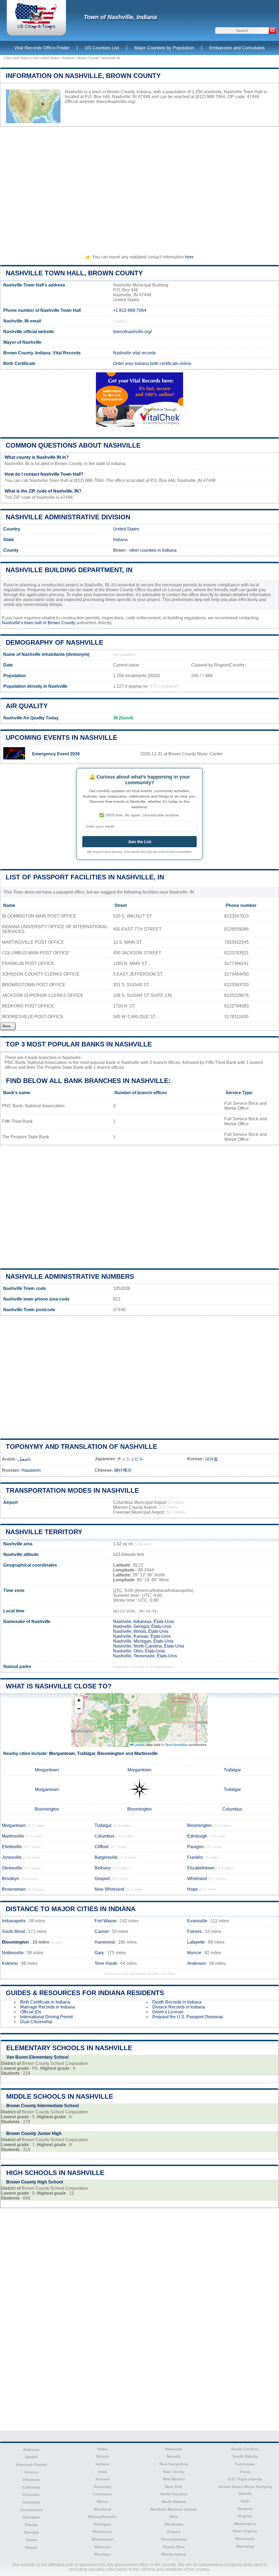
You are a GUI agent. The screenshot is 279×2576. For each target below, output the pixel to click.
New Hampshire (174, 2464)
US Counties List (102, 48)
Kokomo (10, 1963)
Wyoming (245, 2546)
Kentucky (103, 2487)
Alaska (31, 2457)
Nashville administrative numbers (70, 1276)
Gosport (102, 1879)
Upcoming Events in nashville (61, 737)
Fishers (194, 1931)
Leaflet (139, 1744)
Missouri (103, 2547)
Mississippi (102, 2539)
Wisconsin (245, 2539)
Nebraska (174, 2449)
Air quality (27, 706)
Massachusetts (102, 2517)
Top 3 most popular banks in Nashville (79, 1044)
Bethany (103, 1868)
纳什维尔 (123, 1470)
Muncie (194, 1953)
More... (8, 1026)
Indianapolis (14, 1921)
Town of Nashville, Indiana (120, 17)
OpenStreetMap (176, 1744)
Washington (245, 2524)
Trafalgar (86, 1753)
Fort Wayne (106, 1921)
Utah (245, 2501)
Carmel (102, 1931)
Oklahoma (174, 2524)
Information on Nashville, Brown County (83, 76)
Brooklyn (10, 1879)
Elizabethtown (201, 1868)
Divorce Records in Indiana (179, 2007)
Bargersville (106, 1857)
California (31, 2487)
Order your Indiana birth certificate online (152, 364)
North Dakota (174, 2502)
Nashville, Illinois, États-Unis (141, 1631)
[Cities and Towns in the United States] (36, 28)
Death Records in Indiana (177, 2002)
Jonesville (12, 1857)
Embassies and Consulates (237, 48)
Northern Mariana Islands (174, 2509)
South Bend (13, 1931)
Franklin (195, 1857)
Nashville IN (111, 58)
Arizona (31, 2472)
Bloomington (111, 1753)
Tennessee (245, 2464)
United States (126, 529)
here (189, 257)
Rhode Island (174, 2554)
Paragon (195, 1847)
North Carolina (174, 2494)
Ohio (174, 2517)
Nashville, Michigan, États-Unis (143, 1641)
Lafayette (196, 1942)
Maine (103, 2502)
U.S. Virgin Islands (245, 2479)
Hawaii (31, 2547)
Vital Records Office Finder (42, 48)
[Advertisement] (139, 188)
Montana (102, 2554)
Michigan (103, 2524)
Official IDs (31, 2012)
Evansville (197, 1921)
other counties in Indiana (153, 550)
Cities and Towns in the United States (32, 58)
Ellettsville (12, 1847)
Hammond (105, 1942)
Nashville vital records (134, 353)
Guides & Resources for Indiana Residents (85, 1993)
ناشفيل (24, 1459)
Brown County (88, 58)
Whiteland (197, 1879)
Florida (31, 2525)
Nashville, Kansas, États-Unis (142, 1636)
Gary (99, 1953)
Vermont (245, 2509)
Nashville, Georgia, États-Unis (142, 1626)
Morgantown (62, 1753)
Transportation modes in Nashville (72, 1490)
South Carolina (245, 2449)
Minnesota (102, 2532)
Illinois (102, 2456)
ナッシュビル (130, 1459)
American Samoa (31, 2465)
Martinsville (146, 1753)
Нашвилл (31, 1470)
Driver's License (168, 2012)
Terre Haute (106, 1963)
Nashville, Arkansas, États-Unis (143, 1622)
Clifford (101, 1847)
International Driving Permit (46, 2017)
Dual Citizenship (36, 2022)
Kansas (103, 2479)
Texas (245, 2472)
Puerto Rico (174, 2547)
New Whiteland (109, 1889)
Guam (31, 2540)
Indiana (68, 58)
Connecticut (31, 2510)
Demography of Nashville (54, 642)
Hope (192, 1889)
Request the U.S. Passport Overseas (188, 2017)
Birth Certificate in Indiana (45, 2002)
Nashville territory (44, 1532)
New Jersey (174, 2472)
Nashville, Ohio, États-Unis (139, 1651)
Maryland (103, 2509)
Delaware (31, 2517)
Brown (119, 550)
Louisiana (102, 2494)
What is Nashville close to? (59, 1686)
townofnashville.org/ (116, 102)
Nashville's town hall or (25, 623)
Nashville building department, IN (69, 570)
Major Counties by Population (164, 48)
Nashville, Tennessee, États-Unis (145, 1656)
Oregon (174, 2532)
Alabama (31, 2450)
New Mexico (174, 2479)
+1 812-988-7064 (130, 310)
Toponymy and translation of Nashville (81, 1447)
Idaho (103, 2449)
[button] (79, 1701)
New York (174, 2487)
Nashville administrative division (68, 517)
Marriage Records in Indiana (48, 2007)
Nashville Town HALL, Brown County (74, 273)
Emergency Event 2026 (56, 754)
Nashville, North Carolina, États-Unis (149, 1646)
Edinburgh (197, 1836)
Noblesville (13, 1953)
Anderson (197, 1963)
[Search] (272, 31)
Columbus (232, 1809)
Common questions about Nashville (73, 445)
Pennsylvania (174, 2539)
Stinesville (12, 1868)
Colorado (31, 2494)
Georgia (31, 2532)
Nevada (174, 2456)
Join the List (139, 842)
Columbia (31, 2502)
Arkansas (31, 2480)
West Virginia (245, 2531)
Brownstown (14, 1889)
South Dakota (245, 2456)
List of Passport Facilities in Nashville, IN (85, 877)
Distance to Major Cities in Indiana (71, 1909)
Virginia (245, 2516)
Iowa (102, 2472)
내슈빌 (211, 1459)
